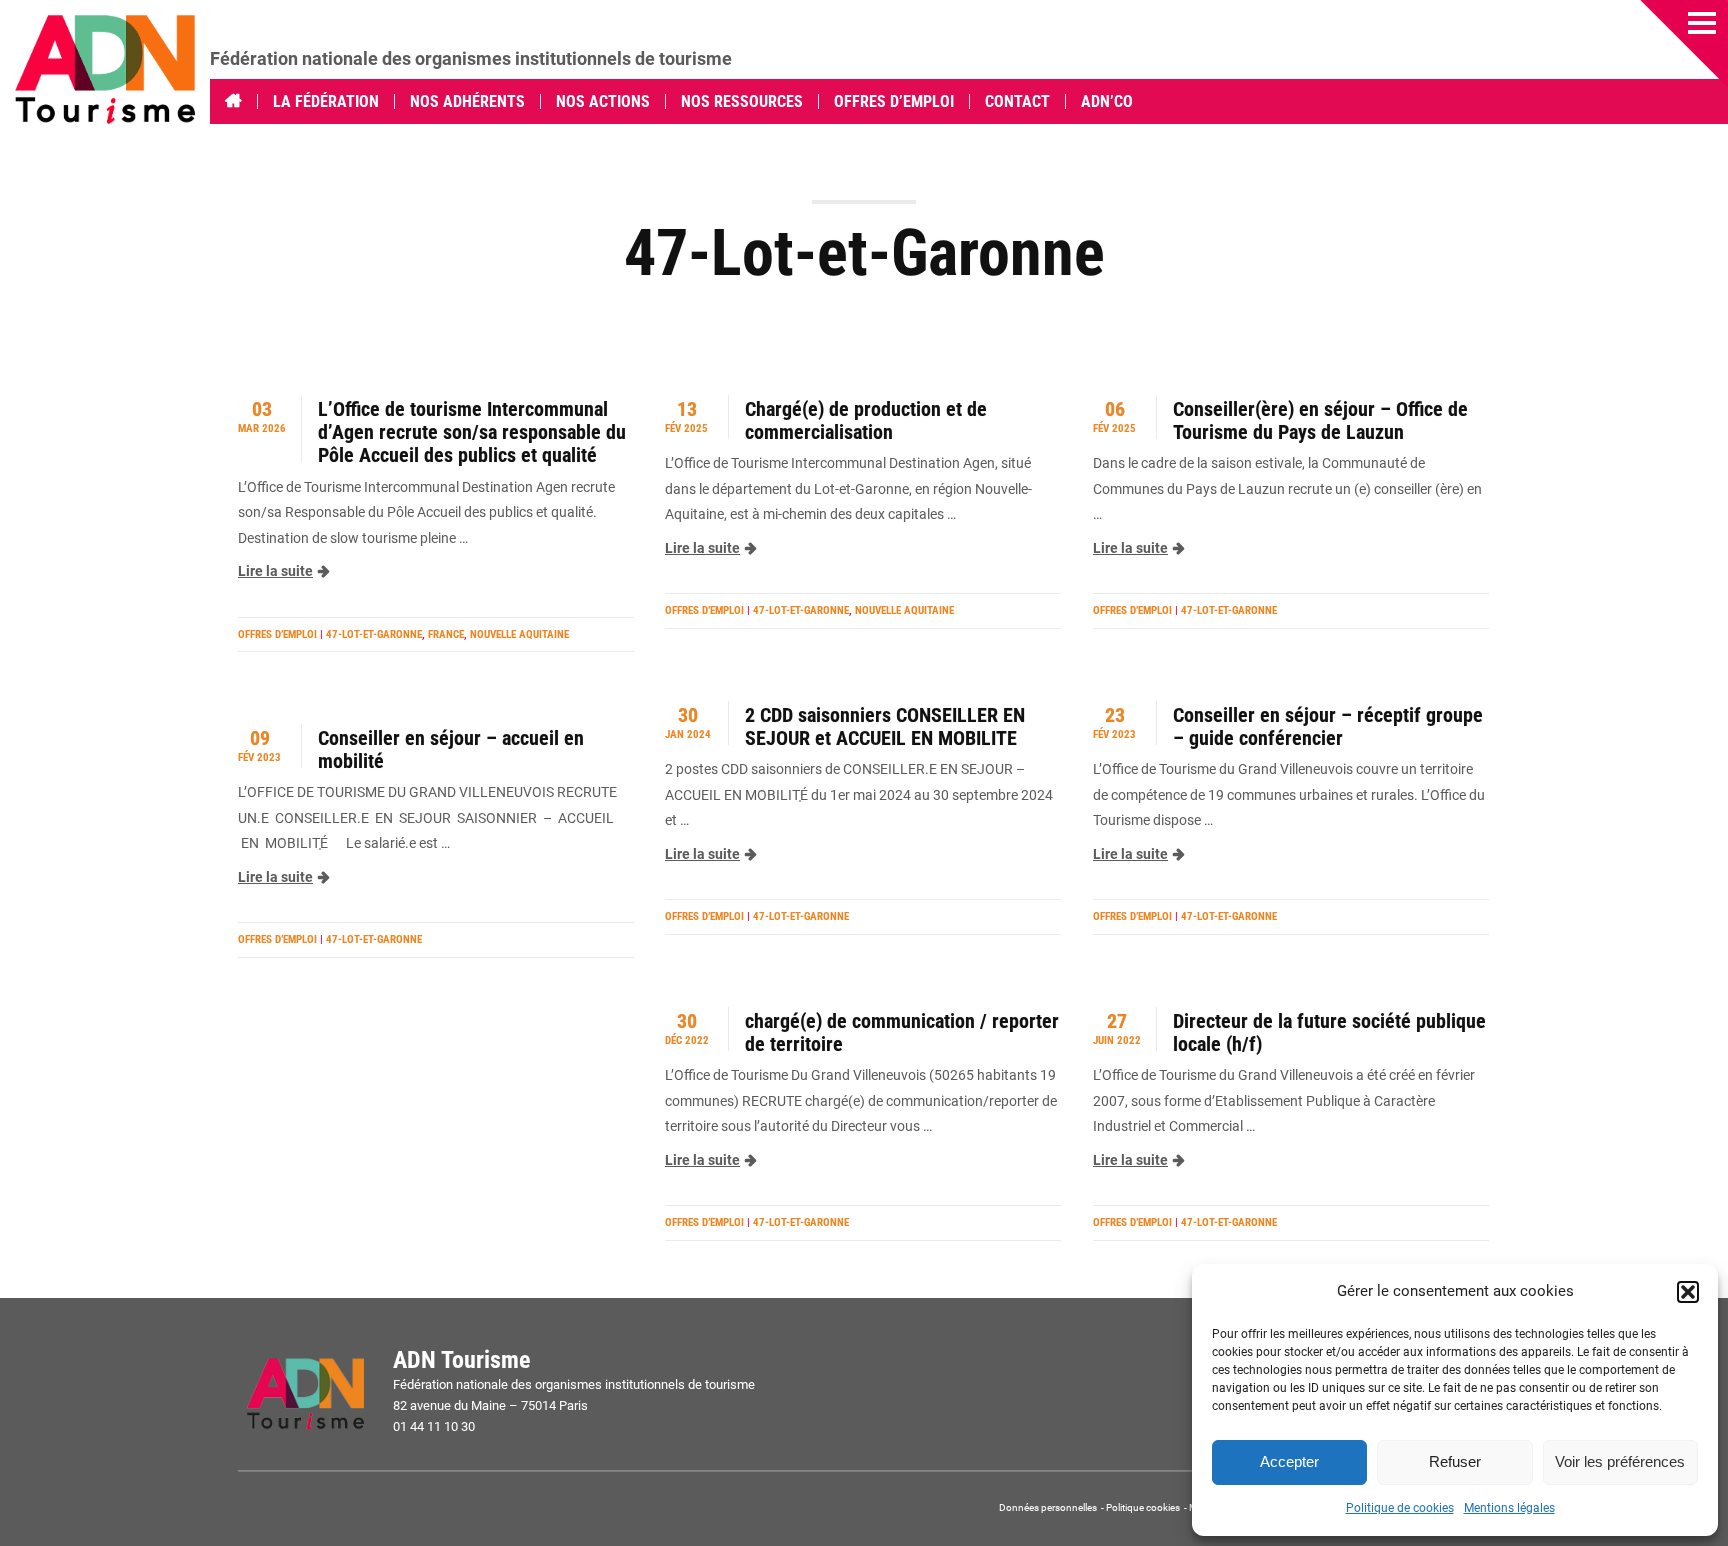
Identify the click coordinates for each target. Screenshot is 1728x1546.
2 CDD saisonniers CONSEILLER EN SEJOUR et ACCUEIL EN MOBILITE (885, 727)
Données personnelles (1049, 1507)
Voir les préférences (1620, 1461)
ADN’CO (1107, 101)
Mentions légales (1509, 1508)
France (446, 634)
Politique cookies (1143, 1507)
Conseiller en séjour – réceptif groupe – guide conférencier (1328, 727)
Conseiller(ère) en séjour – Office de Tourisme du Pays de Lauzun (1320, 421)
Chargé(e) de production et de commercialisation (866, 421)
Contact (1017, 101)
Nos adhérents (467, 101)
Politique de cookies (1400, 1508)
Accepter (1289, 1461)
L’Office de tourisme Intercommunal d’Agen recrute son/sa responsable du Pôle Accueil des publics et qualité (472, 433)
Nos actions (603, 101)
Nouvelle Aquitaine (519, 634)
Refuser (1455, 1461)
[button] (1688, 1292)
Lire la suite (275, 571)
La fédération (326, 101)
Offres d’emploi (894, 101)
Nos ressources (742, 101)
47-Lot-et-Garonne (374, 634)
